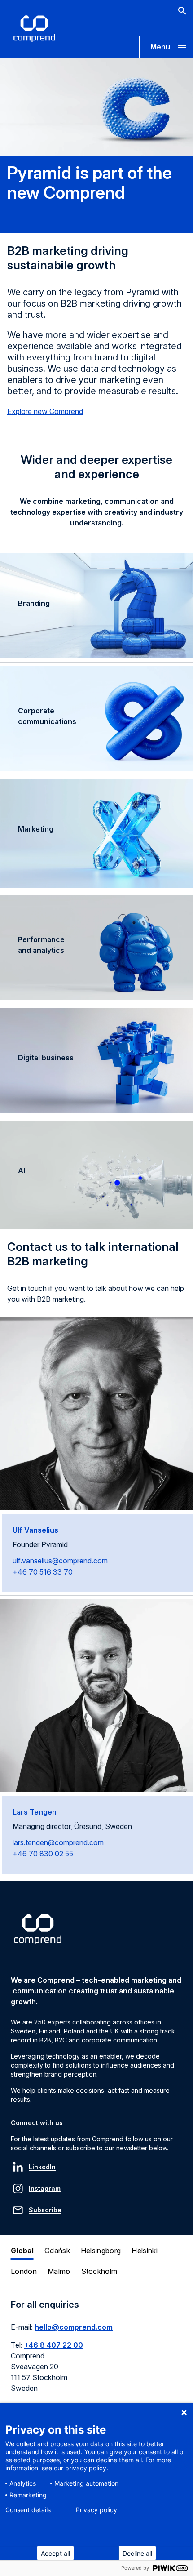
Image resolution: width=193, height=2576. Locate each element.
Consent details (28, 2510)
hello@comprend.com (74, 2327)
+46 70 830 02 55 (43, 1854)
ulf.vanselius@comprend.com (60, 1561)
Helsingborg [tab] (101, 2251)
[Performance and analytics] (96, 949)
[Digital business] (96, 1062)
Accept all (55, 2553)
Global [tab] (22, 2251)
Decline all (137, 2553)
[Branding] (96, 608)
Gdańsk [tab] (57, 2251)
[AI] (96, 1175)
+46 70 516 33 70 (43, 1572)
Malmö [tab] (59, 2271)
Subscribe (45, 2210)
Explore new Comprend (45, 411)
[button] (166, 47)
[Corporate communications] (96, 721)
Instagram (45, 2188)
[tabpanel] (96, 2351)
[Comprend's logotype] (34, 29)
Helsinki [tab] (145, 2251)
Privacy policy (96, 2510)
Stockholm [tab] (99, 2271)
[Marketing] (96, 833)
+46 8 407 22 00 (54, 2345)
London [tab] (24, 2271)
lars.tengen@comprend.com (58, 1842)
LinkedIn (42, 2167)
